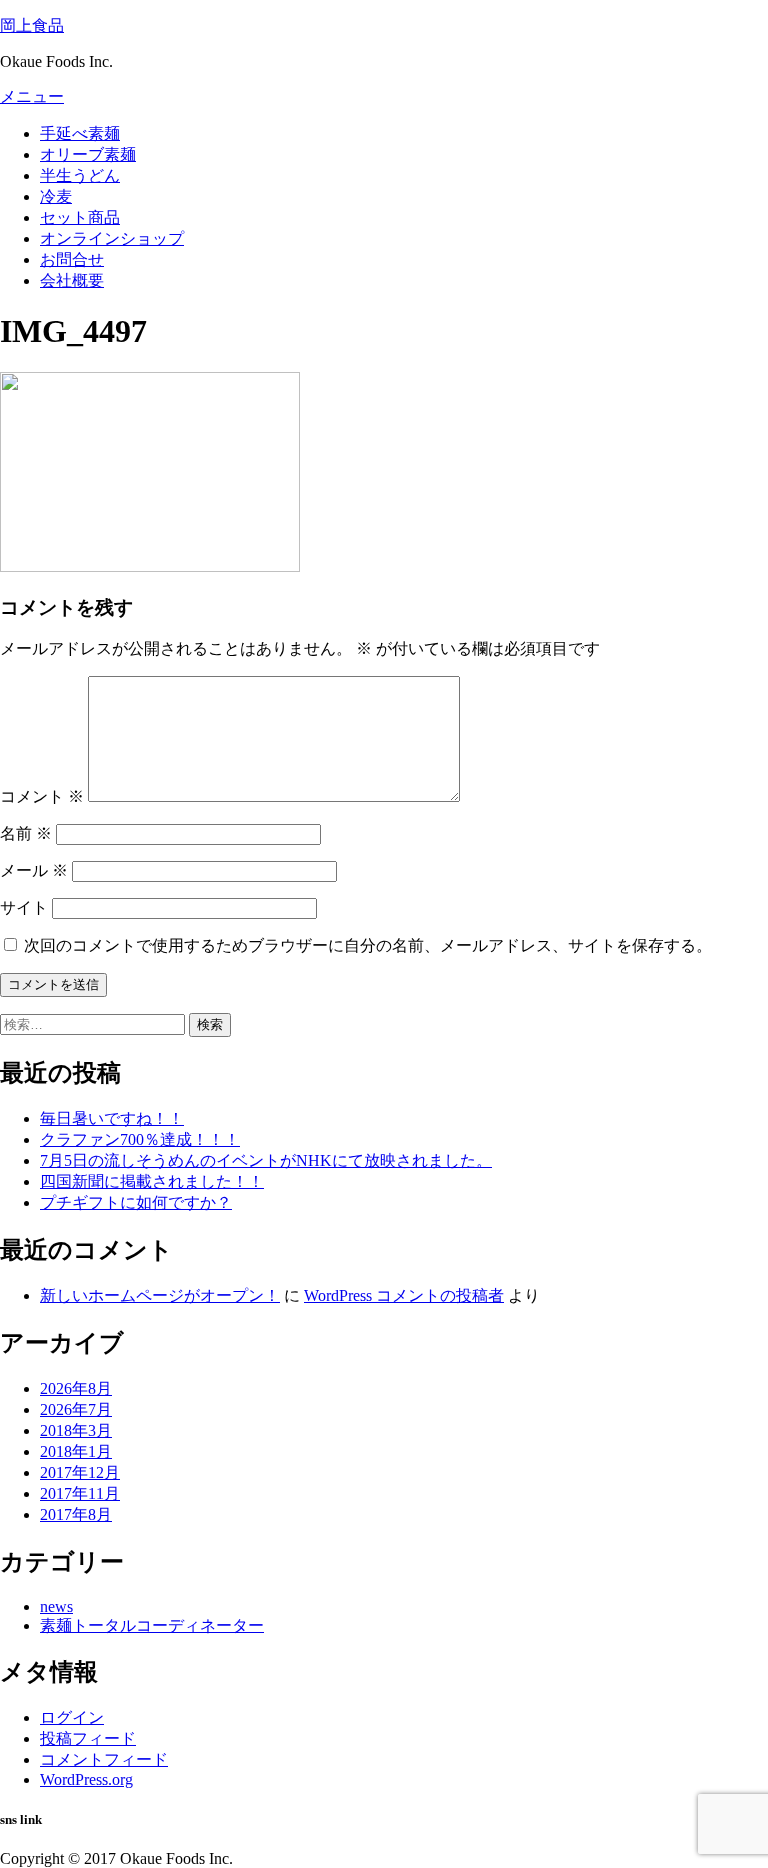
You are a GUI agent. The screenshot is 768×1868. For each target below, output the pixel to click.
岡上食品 (32, 25)
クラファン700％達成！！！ (140, 1139)
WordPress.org (86, 1779)
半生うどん (80, 175)
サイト (24, 907)
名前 (26, 833)
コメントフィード (104, 1759)
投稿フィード (88, 1738)
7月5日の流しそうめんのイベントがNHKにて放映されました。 (266, 1160)
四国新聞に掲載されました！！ (152, 1181)
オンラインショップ (112, 238)
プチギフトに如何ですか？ (136, 1202)
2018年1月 (76, 1451)
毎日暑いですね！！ (112, 1118)
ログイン (72, 1717)
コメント (42, 796)
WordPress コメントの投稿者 (404, 1295)
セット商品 (80, 217)
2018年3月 (76, 1430)
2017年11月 (80, 1493)
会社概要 (72, 280)
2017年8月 (76, 1514)
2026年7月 (76, 1409)
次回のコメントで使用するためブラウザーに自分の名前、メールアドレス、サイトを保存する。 (368, 945)
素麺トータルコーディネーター (152, 1625)
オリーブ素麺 (88, 154)
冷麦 (56, 196)
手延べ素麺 (80, 133)
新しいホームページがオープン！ (160, 1295)
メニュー (32, 96)
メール (34, 870)
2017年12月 (80, 1472)
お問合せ (72, 259)
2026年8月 (76, 1388)
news (56, 1606)
